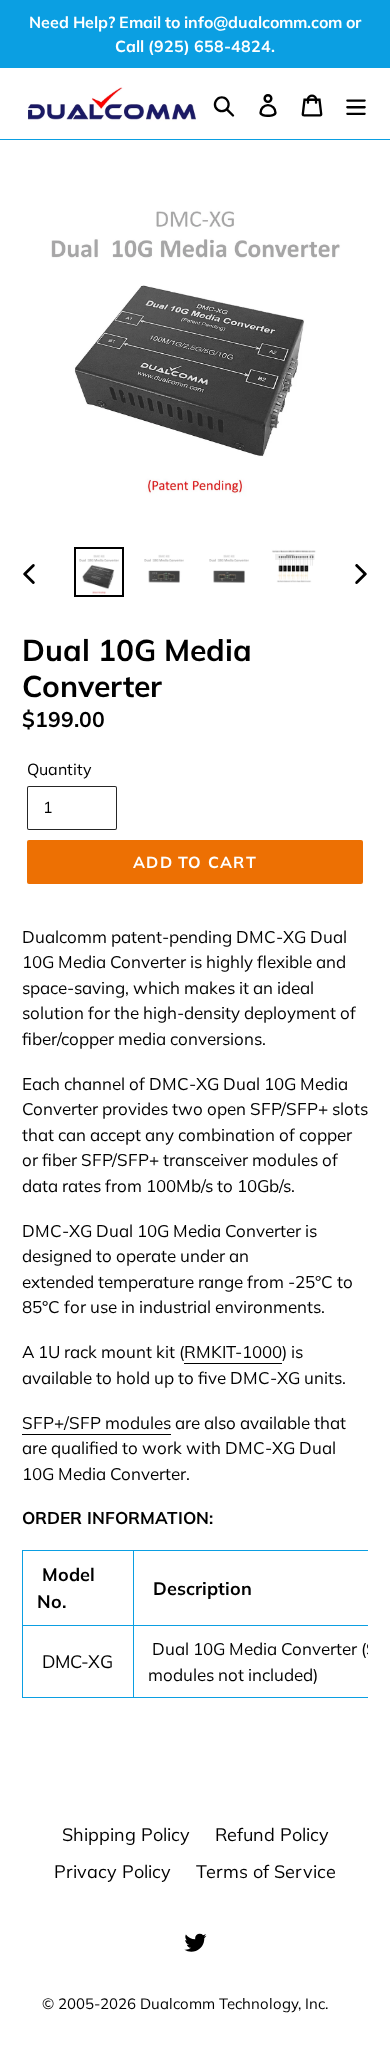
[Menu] (356, 103)
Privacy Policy (112, 1871)
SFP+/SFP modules (96, 1422)
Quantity (59, 769)
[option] (99, 572)
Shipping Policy (126, 1834)
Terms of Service (266, 1871)
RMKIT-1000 (233, 1351)
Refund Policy (272, 1834)
